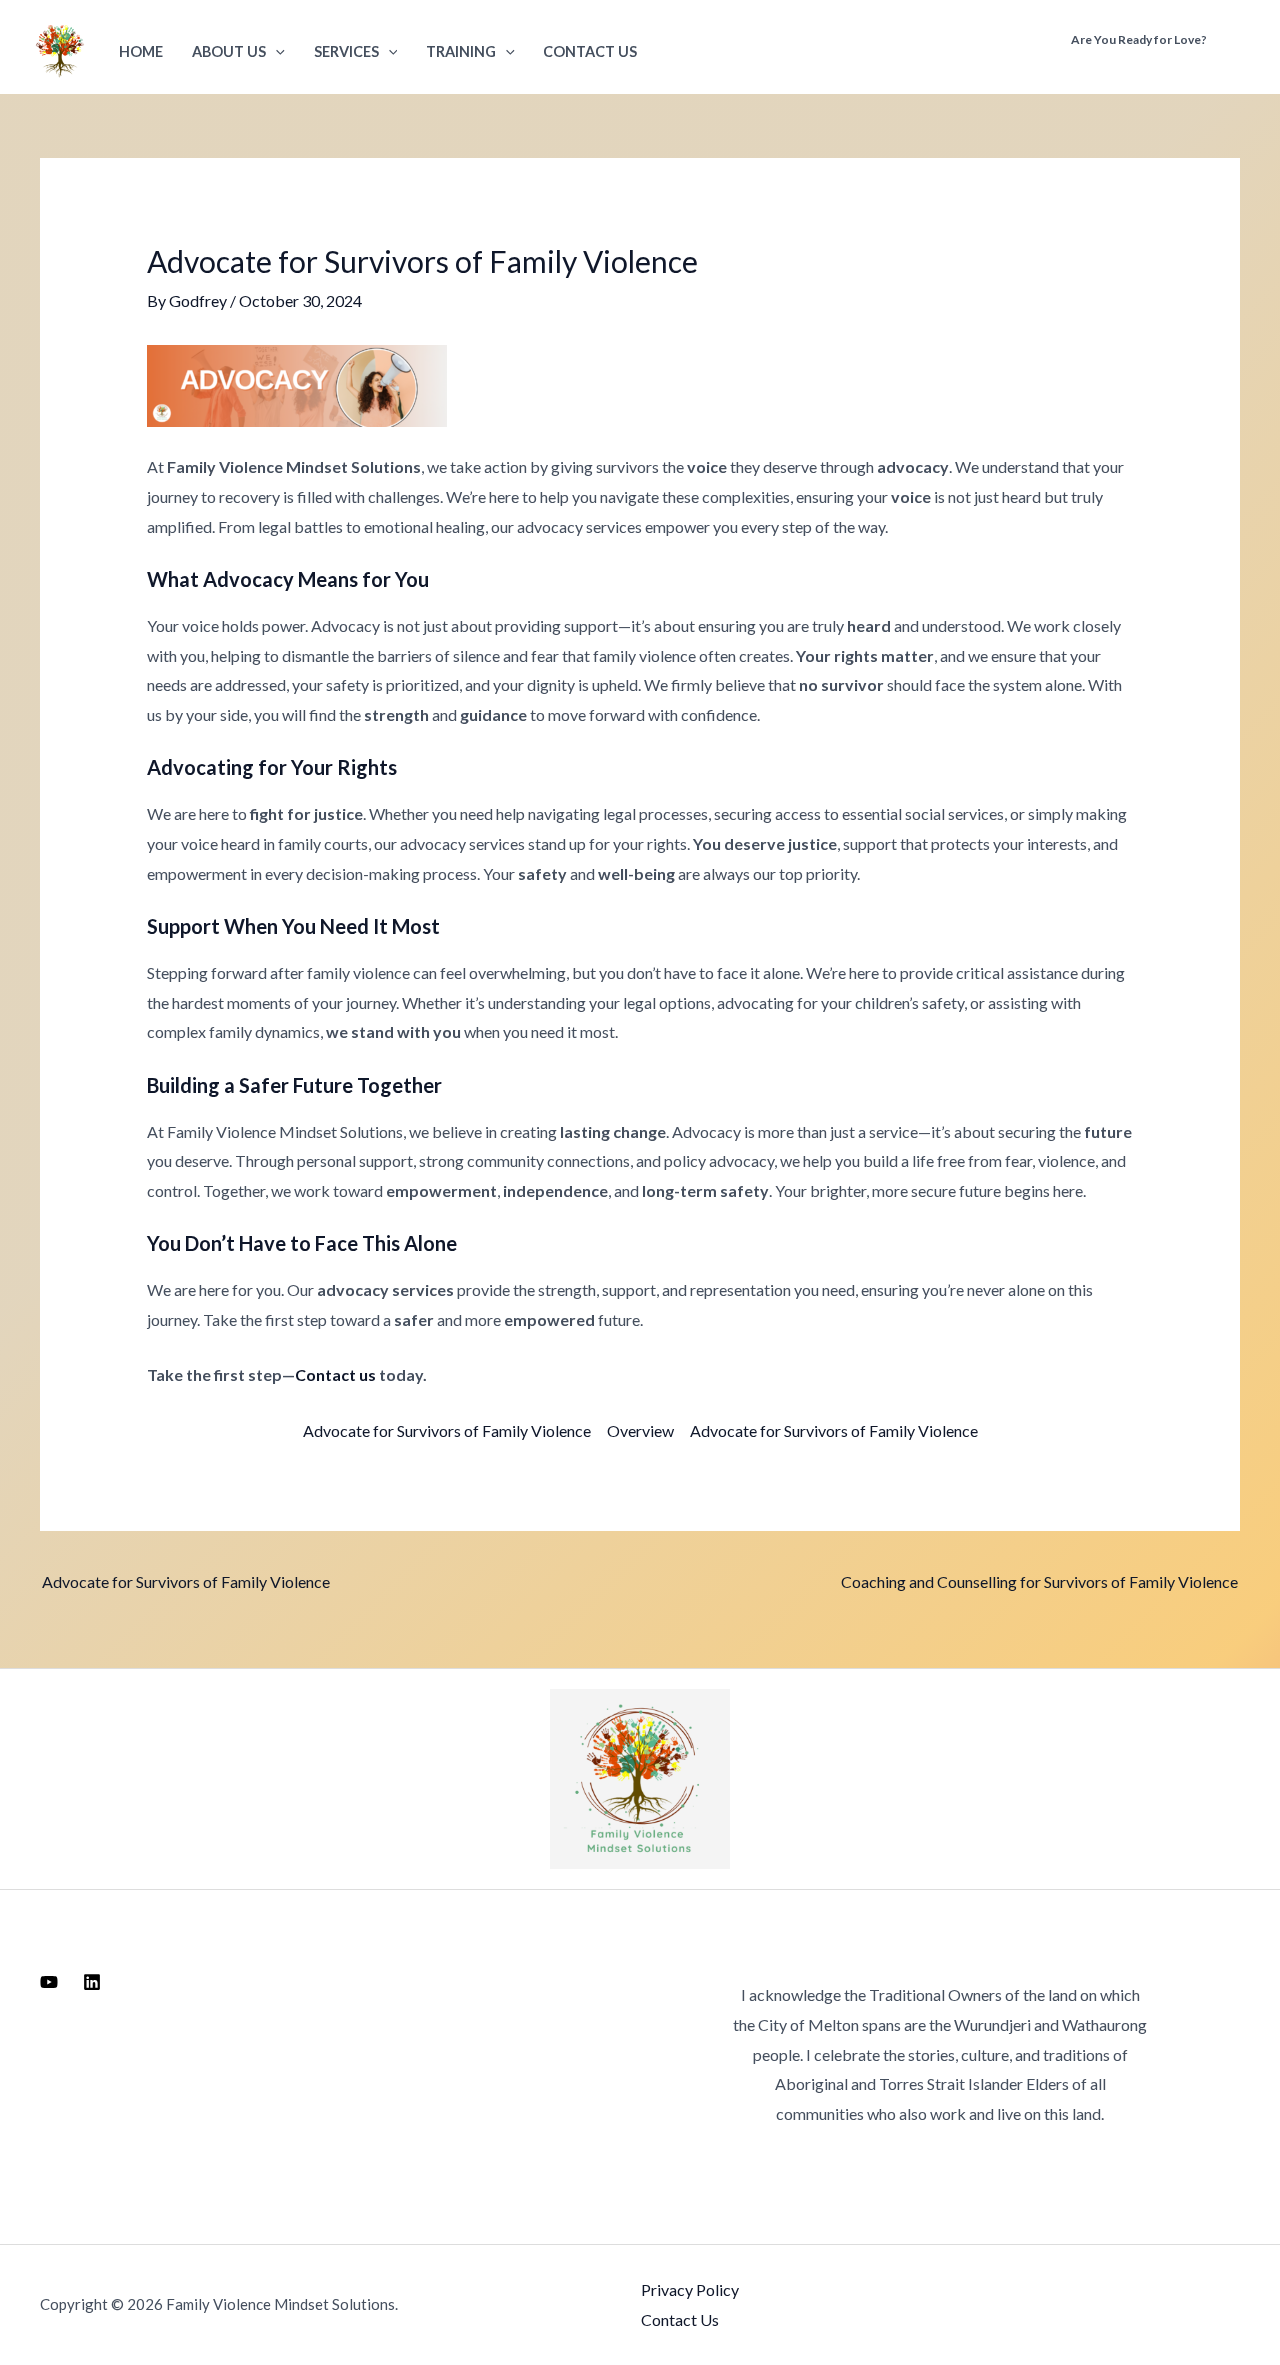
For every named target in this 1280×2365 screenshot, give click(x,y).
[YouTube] (49, 1982)
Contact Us (590, 51)
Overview (640, 1430)
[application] (275, 51)
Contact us (335, 1374)
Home (141, 51)
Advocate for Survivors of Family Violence (447, 1430)
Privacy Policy (690, 2289)
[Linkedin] (92, 1982)
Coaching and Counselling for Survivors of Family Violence (1039, 1581)
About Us (229, 51)
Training (461, 51)
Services (346, 51)
